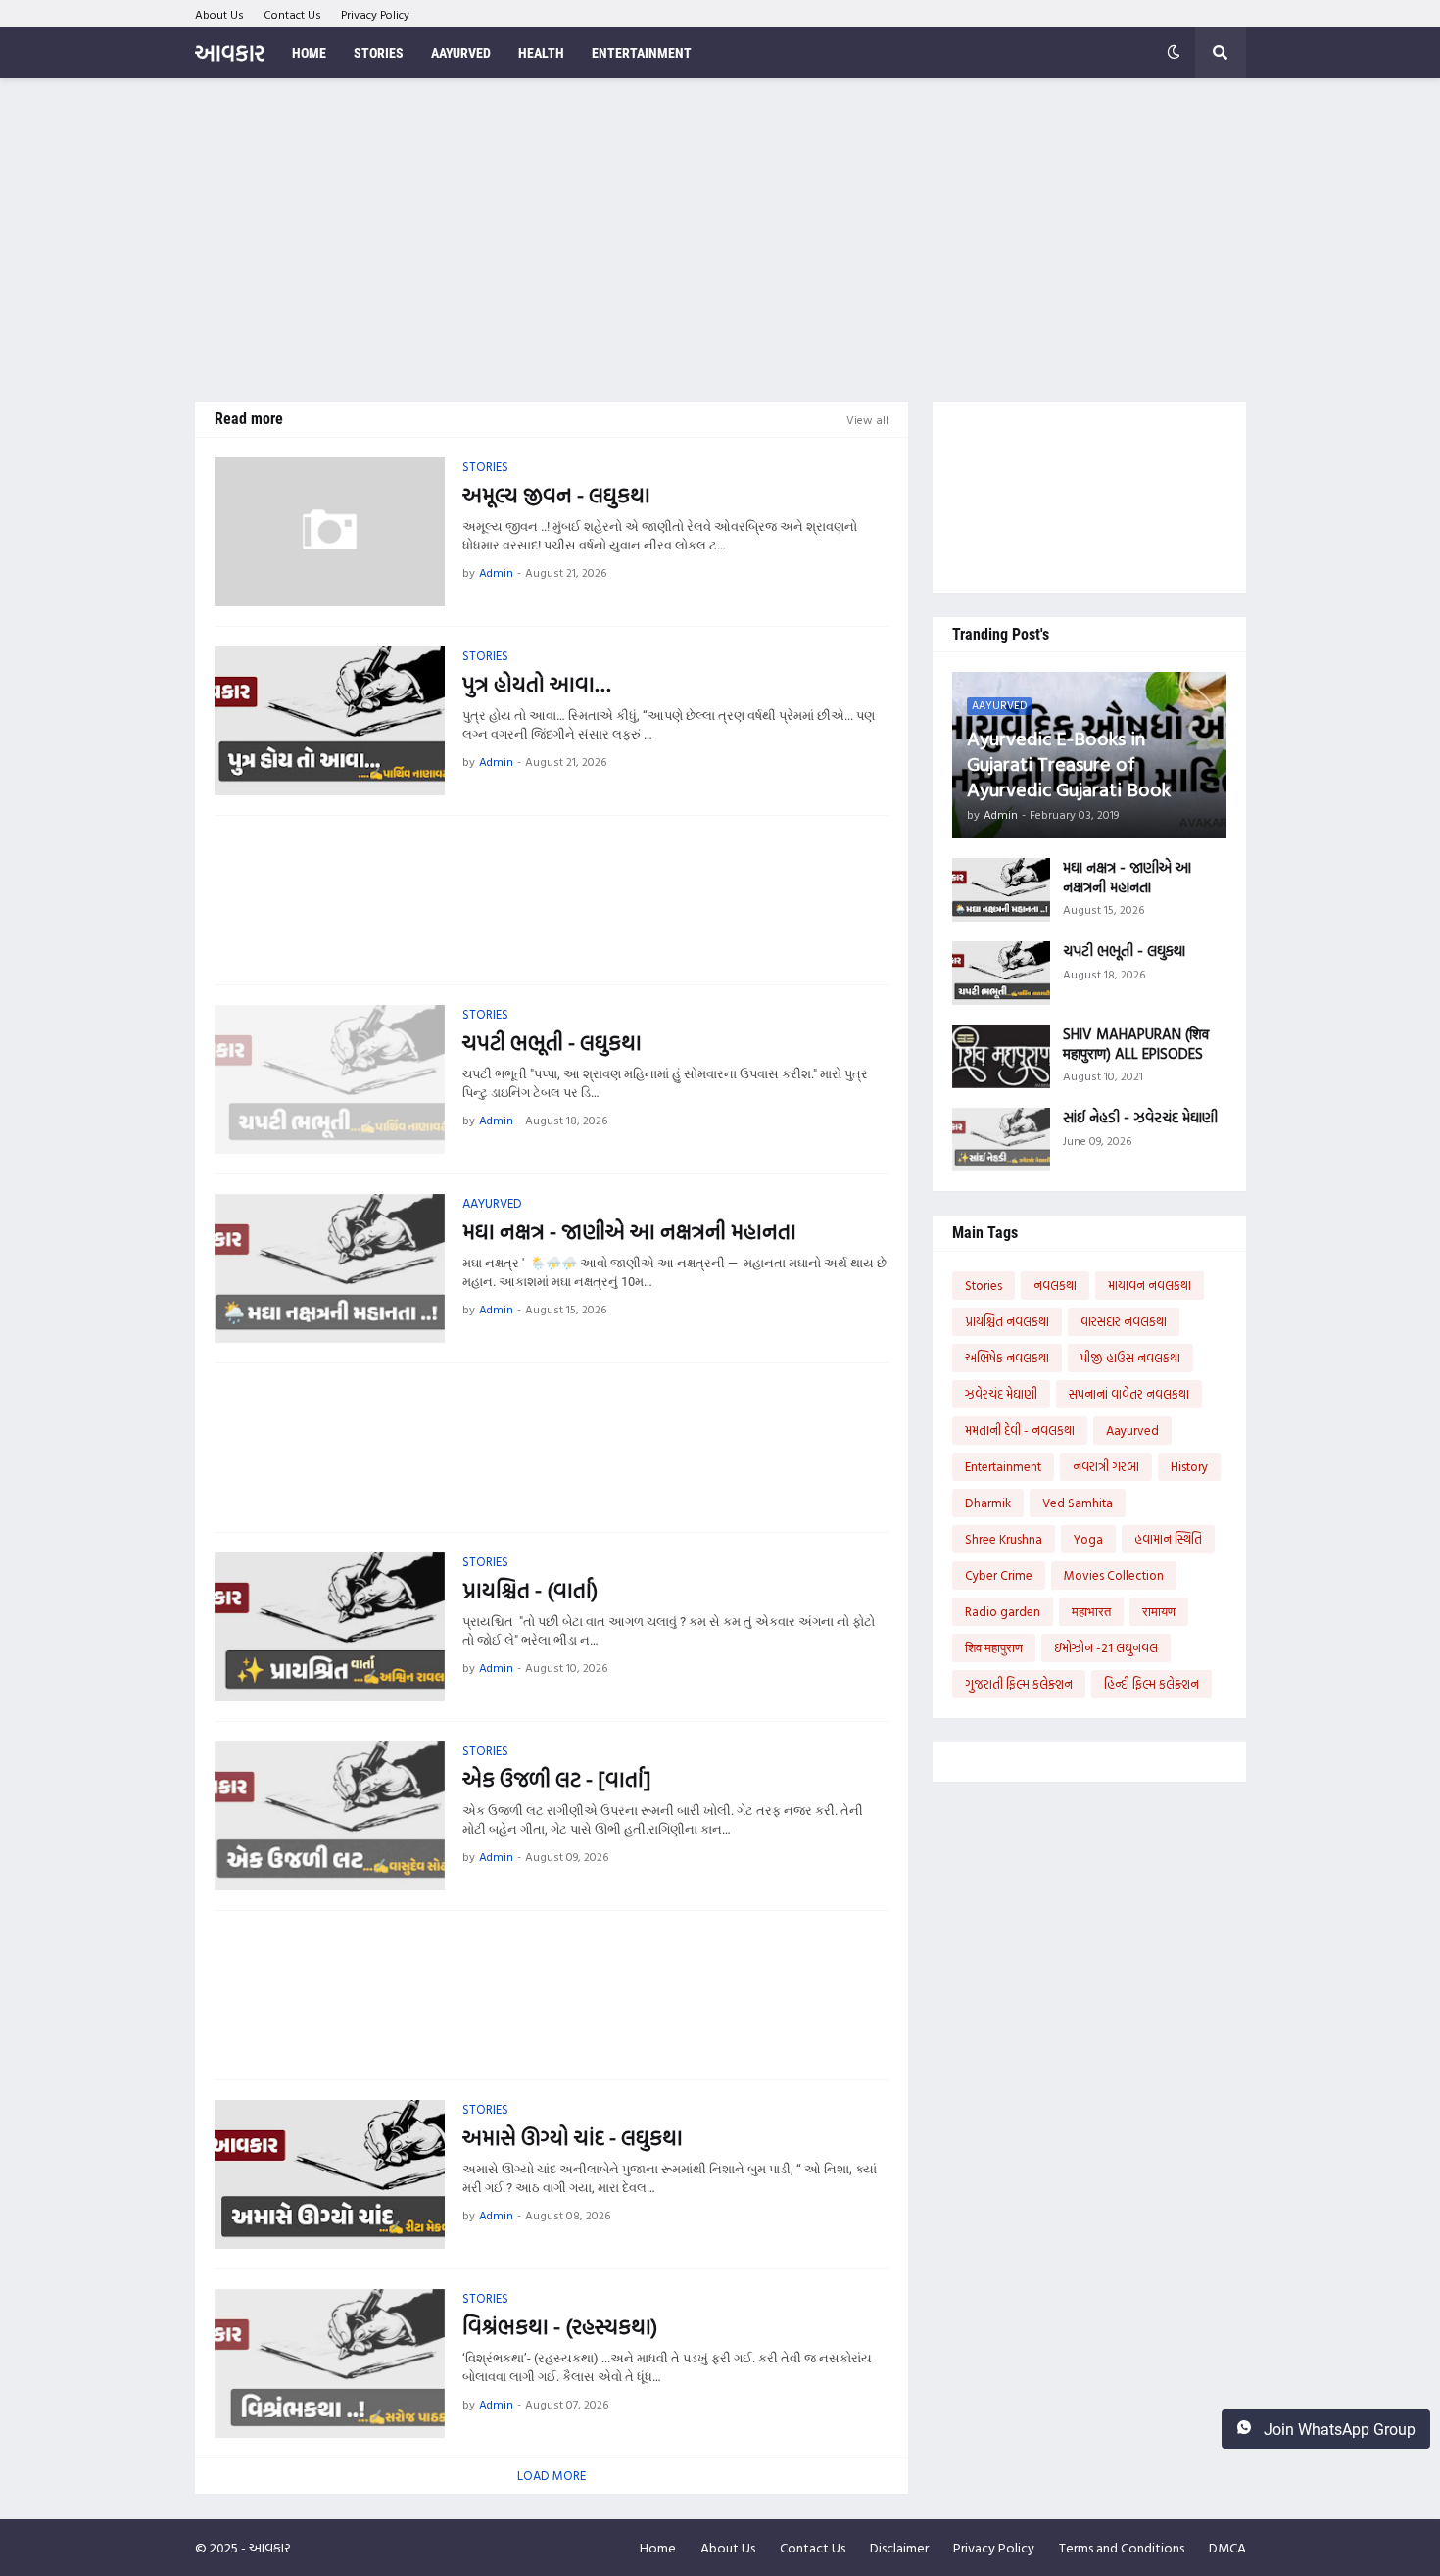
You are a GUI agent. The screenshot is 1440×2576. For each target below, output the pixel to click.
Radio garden (1003, 1611)
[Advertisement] (720, 240)
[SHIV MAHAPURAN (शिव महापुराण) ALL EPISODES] (1001, 1056)
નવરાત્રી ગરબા (1106, 1466)
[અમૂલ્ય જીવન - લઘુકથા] (330, 532)
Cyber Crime (999, 1575)
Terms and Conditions (1122, 2547)
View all (867, 419)
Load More (552, 2475)
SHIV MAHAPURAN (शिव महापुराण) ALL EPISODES (1136, 1044)
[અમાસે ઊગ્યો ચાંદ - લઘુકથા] (330, 2174)
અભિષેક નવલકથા (1007, 1358)
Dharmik (988, 1503)
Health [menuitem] (541, 53)
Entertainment (1003, 1466)
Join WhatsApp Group (1338, 2430)
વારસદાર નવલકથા (1124, 1321)
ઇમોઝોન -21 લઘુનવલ (1106, 1647)
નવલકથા (1055, 1285)
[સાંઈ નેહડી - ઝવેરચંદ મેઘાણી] (1001, 1140)
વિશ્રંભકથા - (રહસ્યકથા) (560, 2327)
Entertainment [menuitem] (642, 53)
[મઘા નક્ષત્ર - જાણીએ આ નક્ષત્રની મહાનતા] (330, 1268)
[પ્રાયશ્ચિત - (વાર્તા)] (330, 1627)
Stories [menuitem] (379, 53)
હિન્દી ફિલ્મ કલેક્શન (1152, 1684)
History (1189, 1466)
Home (658, 2547)
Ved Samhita (1078, 1503)
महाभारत (1091, 1611)
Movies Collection (1114, 1575)
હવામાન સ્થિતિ (1168, 1539)
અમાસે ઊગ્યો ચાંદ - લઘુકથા (573, 2138)
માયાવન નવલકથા (1150, 1285)
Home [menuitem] (309, 53)
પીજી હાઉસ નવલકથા (1130, 1358)
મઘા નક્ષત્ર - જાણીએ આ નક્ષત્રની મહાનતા (629, 1232)
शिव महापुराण (994, 1647)
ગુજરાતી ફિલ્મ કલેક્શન (1019, 1684)
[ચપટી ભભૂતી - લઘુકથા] (330, 1079)
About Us (219, 14)
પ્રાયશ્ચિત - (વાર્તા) (530, 1590)
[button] (1174, 53)
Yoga (1088, 1539)
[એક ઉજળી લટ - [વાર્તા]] (330, 1816)
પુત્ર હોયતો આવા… (537, 684)
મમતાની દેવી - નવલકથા (1020, 1430)
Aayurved (1132, 1430)
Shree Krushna (1004, 1539)
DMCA (1227, 2547)
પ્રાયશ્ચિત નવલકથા (1007, 1321)
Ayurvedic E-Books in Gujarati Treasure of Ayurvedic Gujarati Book (1069, 763)
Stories (984, 1285)
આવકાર (230, 52)
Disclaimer (899, 2547)
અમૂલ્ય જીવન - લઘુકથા (556, 495)
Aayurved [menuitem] (461, 53)
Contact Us (292, 14)
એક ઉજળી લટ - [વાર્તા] (556, 1779)
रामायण (1159, 1611)
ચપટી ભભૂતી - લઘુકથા (552, 1043)
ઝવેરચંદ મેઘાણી (1001, 1394)
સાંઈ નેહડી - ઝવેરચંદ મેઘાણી (1140, 1118)
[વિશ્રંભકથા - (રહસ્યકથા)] (330, 2363)
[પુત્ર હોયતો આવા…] (330, 721)
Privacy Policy (375, 14)
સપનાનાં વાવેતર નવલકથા (1129, 1394)
